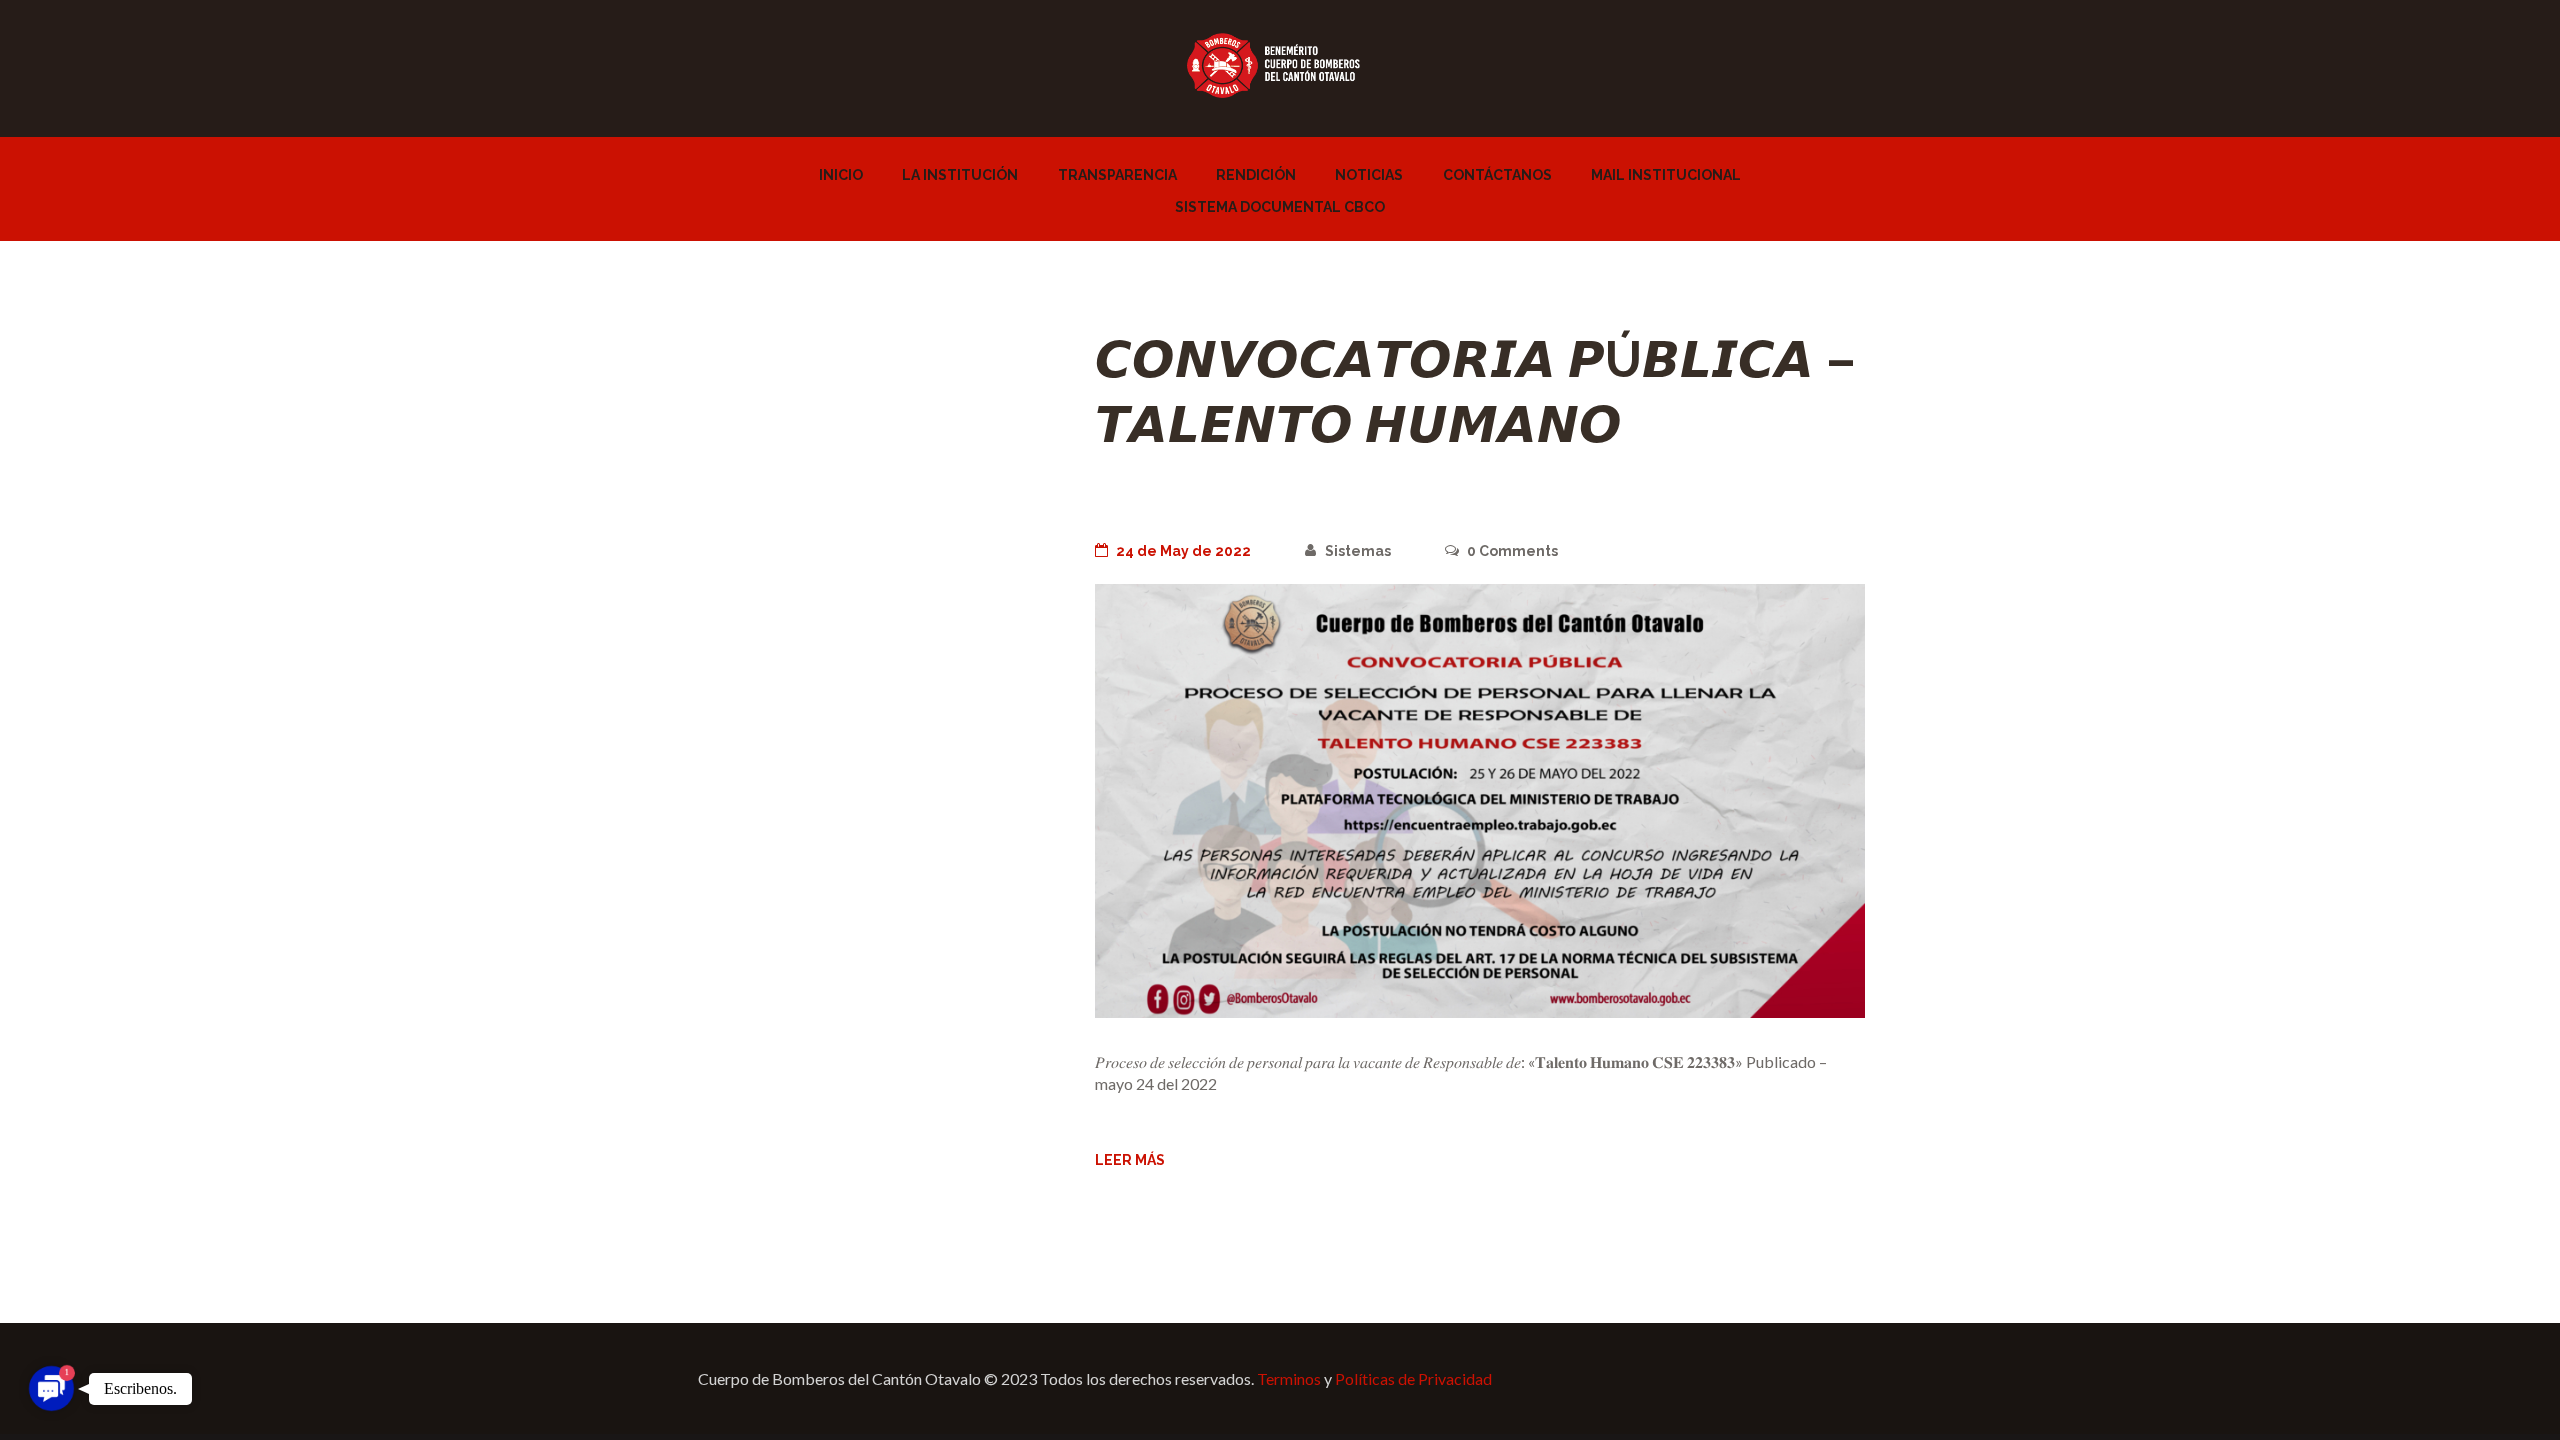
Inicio (841, 175)
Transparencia (1117, 175)
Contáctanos (1497, 175)
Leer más (1130, 1160)
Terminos (1289, 1378)
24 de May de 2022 (1183, 551)
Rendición (1256, 175)
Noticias (1369, 175)
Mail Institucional (1666, 175)
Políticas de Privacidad (1413, 1378)
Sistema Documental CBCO (1280, 207)
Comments (1512, 551)
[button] (51, 1388)
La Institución (960, 175)
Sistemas (1357, 551)
